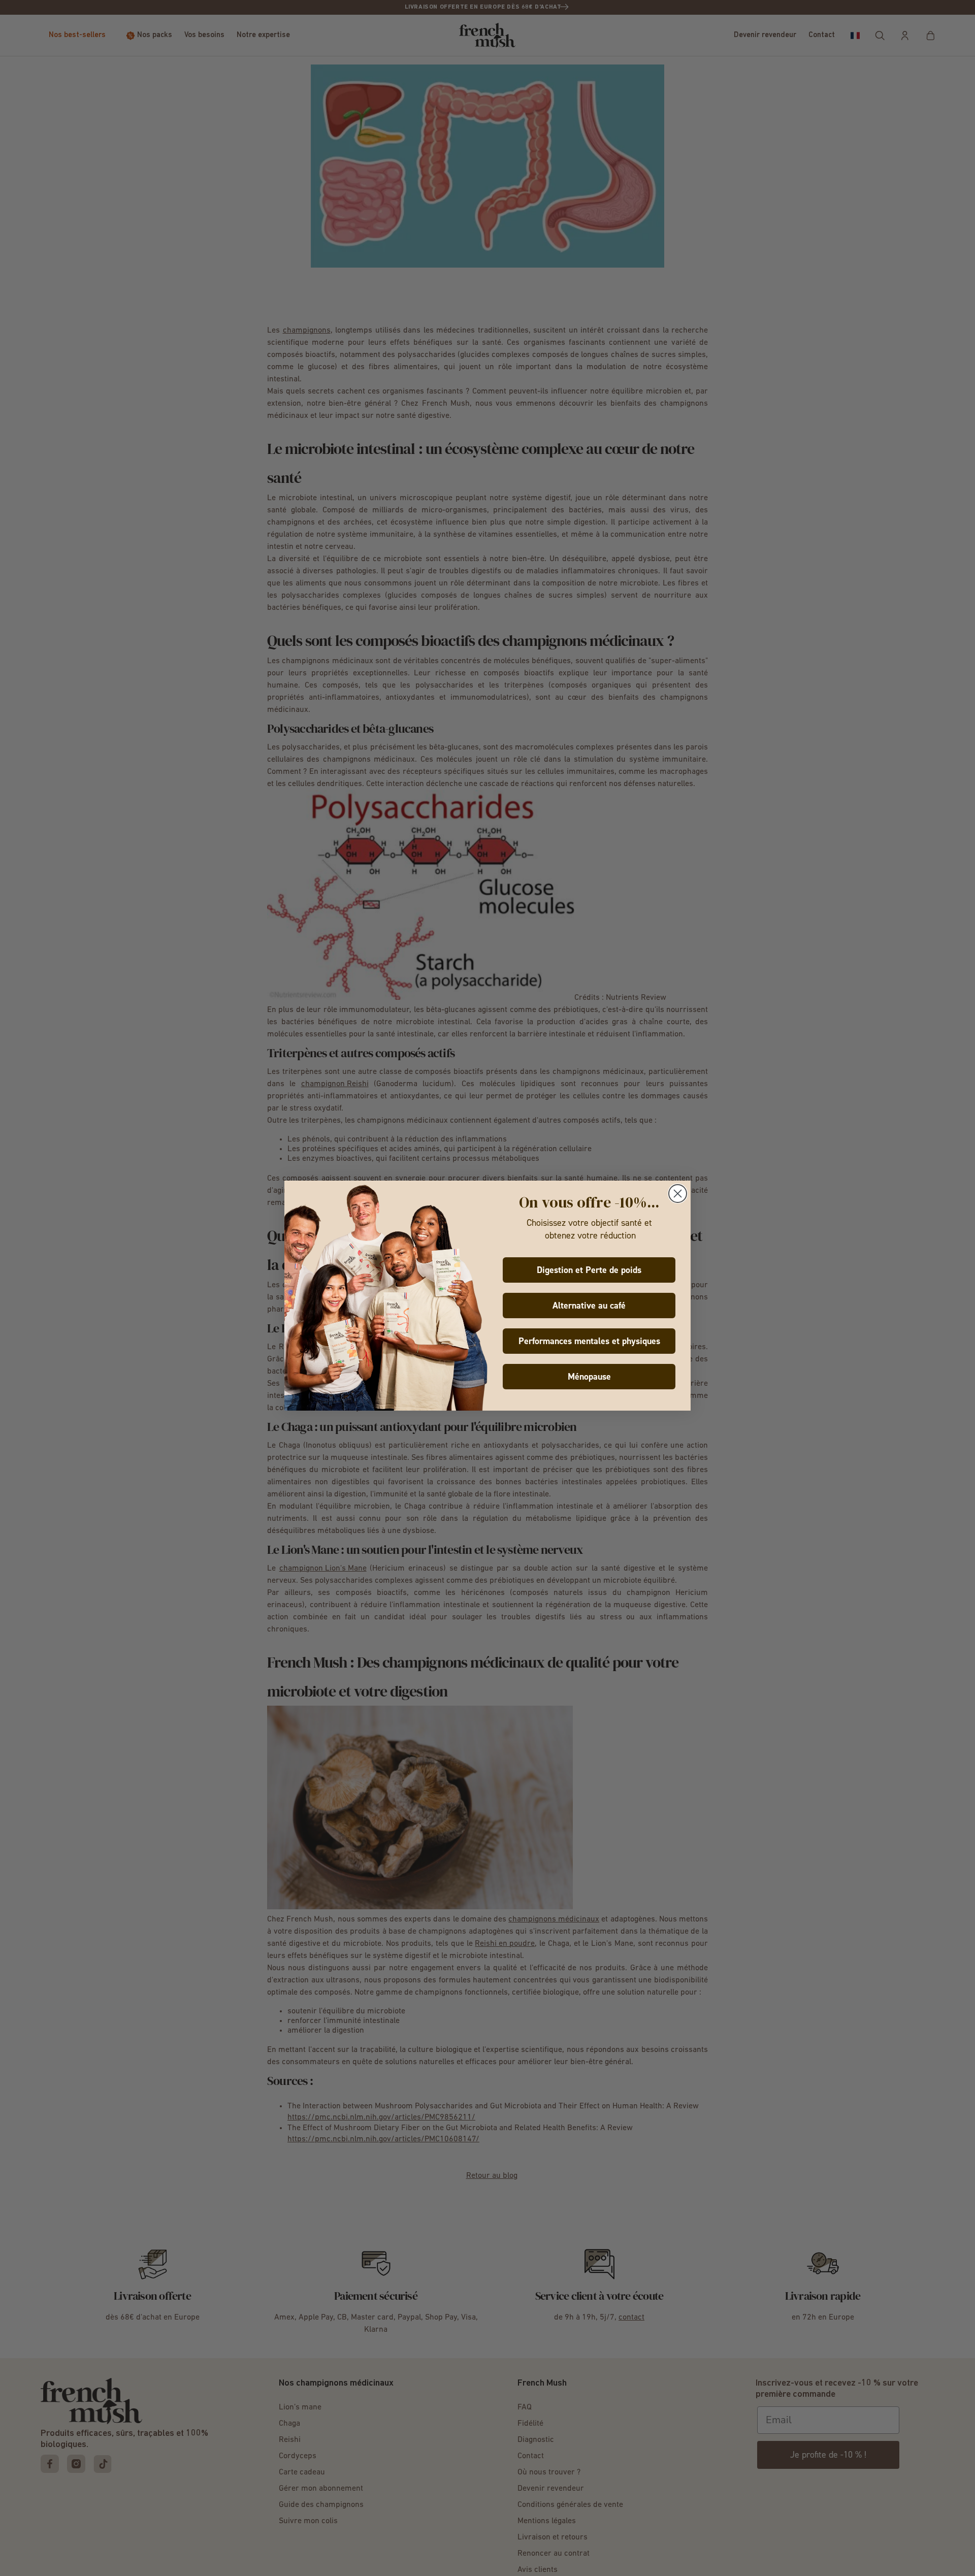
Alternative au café (589, 1306)
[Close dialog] (678, 1194)
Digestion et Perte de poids (589, 1270)
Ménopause (589, 1377)
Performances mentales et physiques (589, 1341)
